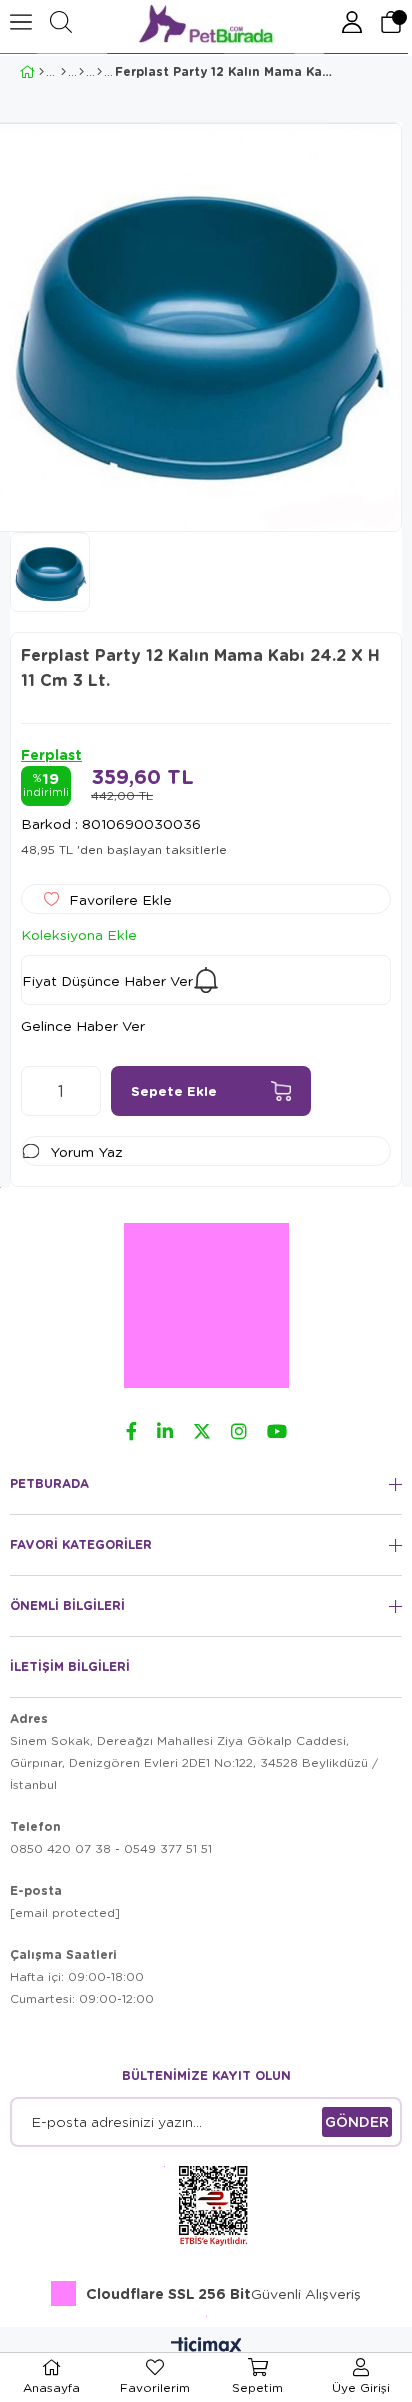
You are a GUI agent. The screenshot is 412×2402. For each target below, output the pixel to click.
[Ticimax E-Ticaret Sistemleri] (206, 2347)
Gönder (357, 2121)
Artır (86, 1091)
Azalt (36, 1091)
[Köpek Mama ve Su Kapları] (81, 72)
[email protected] (65, 1912)
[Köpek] (63, 72)
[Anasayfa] (41, 72)
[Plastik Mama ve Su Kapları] (99, 72)
